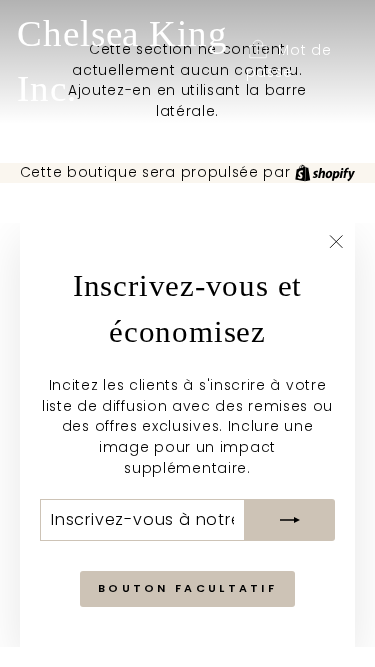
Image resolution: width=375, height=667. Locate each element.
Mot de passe (289, 61)
